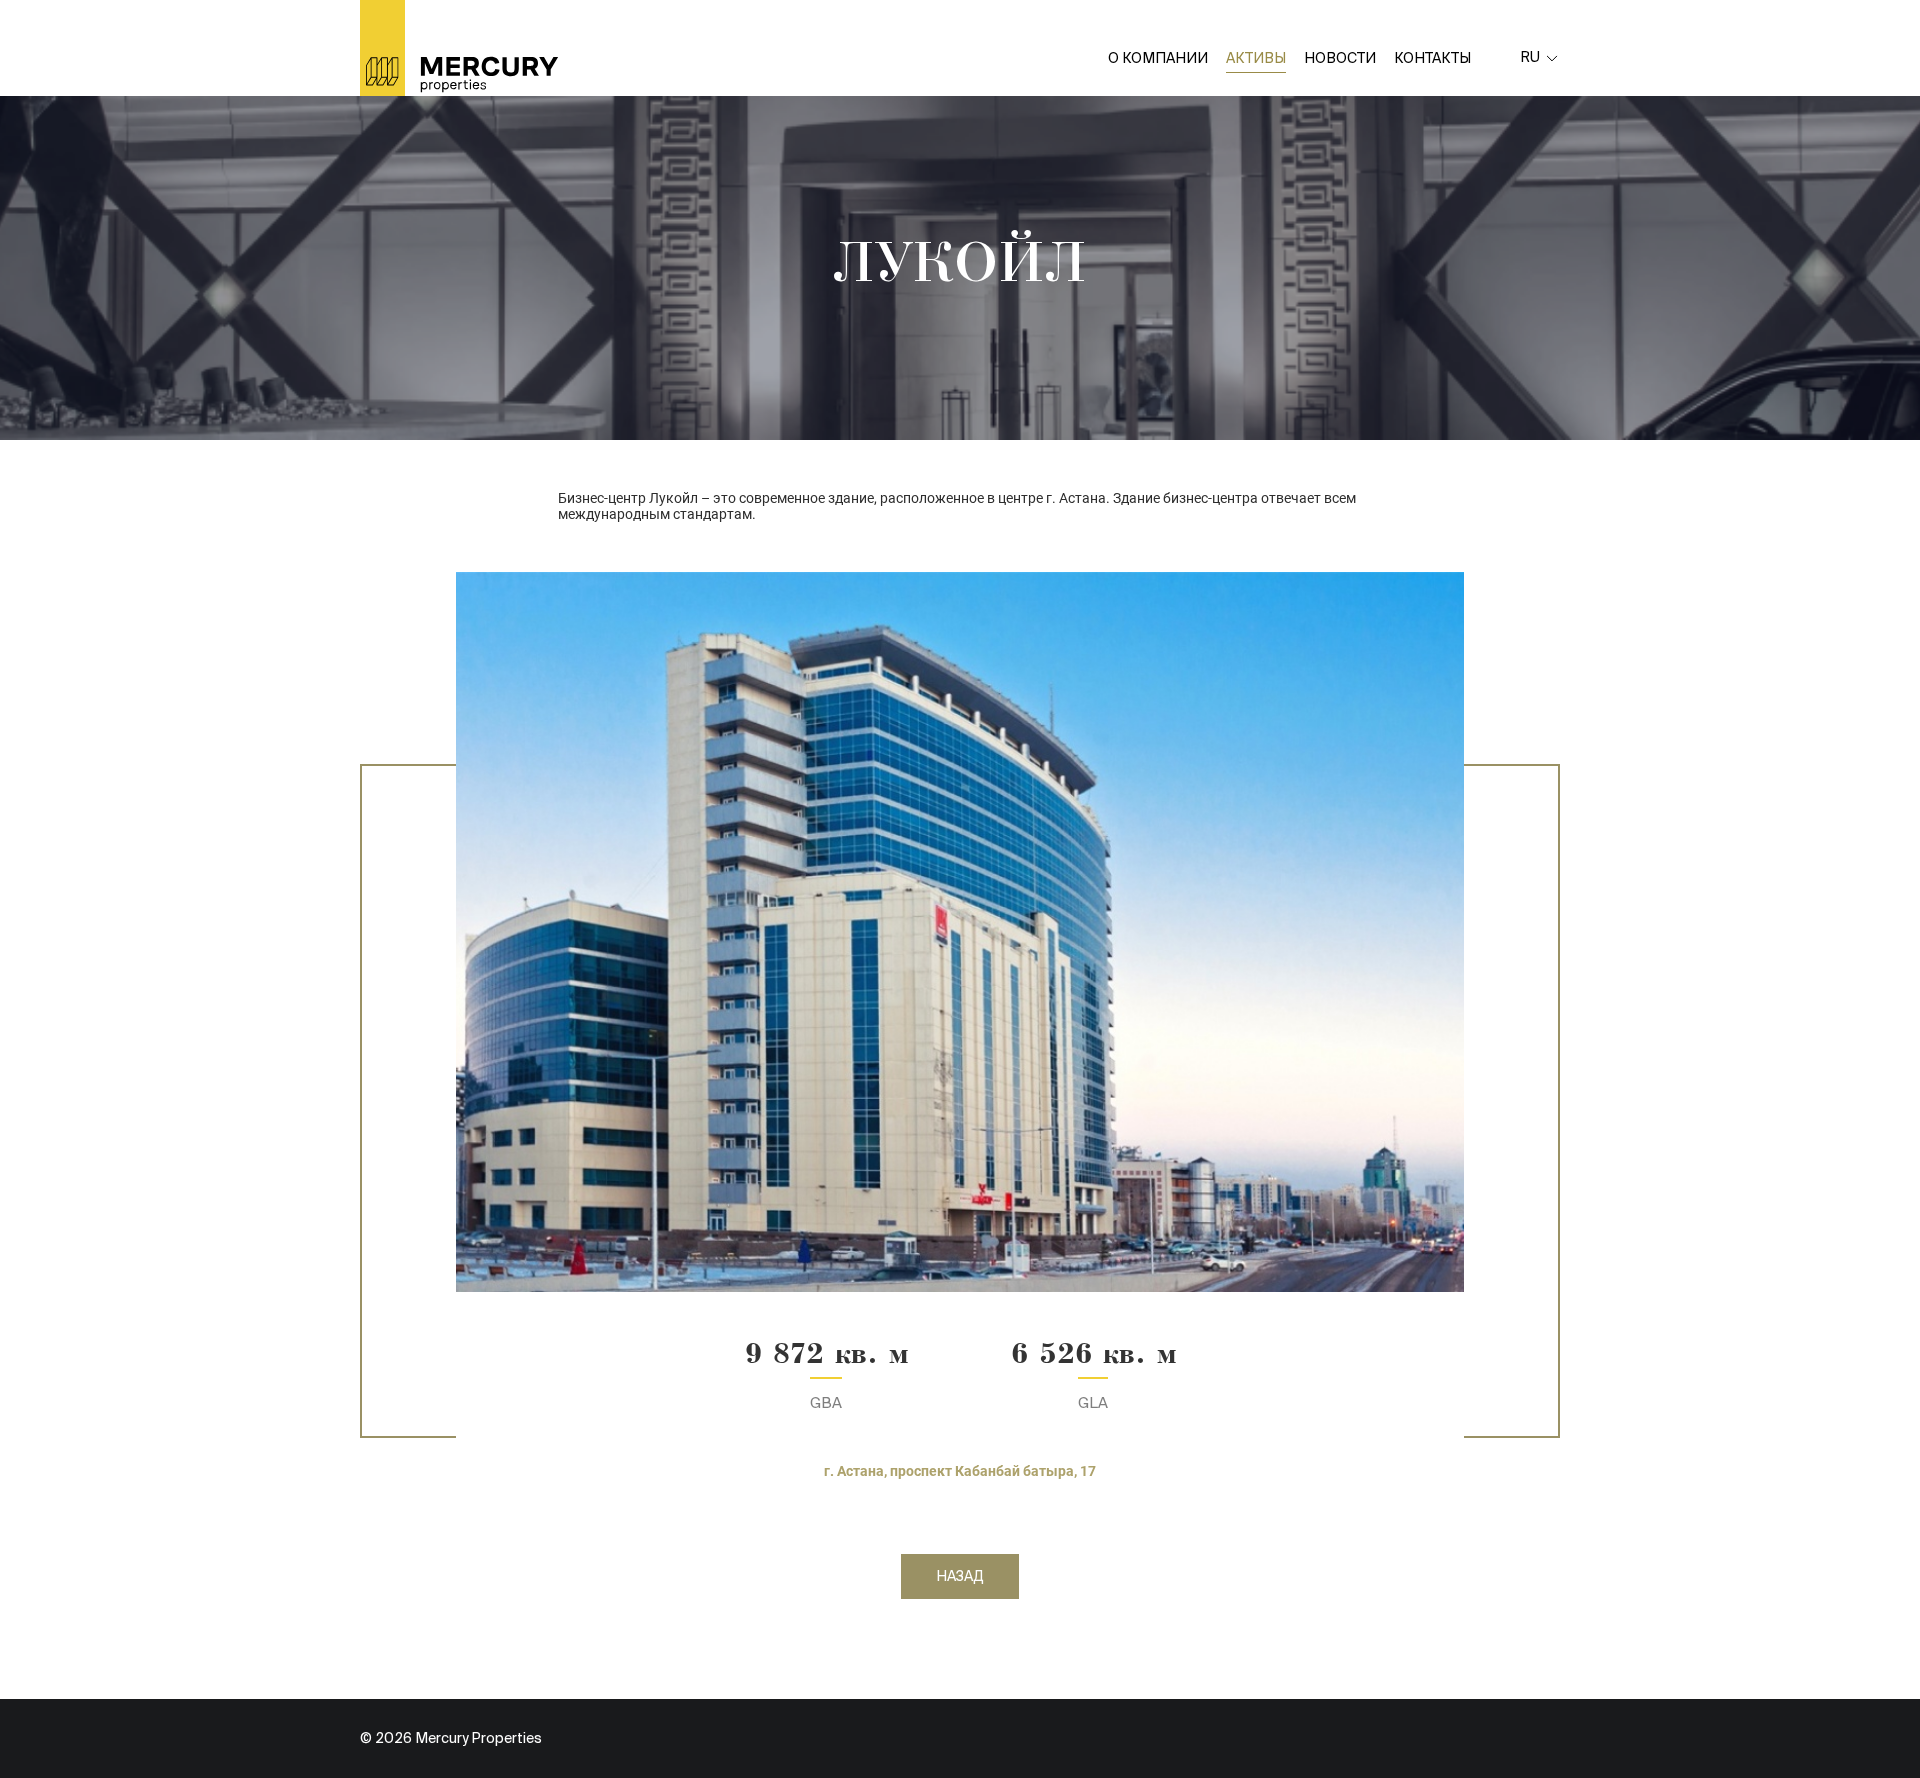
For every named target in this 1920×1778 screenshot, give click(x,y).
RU (1530, 57)
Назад (960, 1576)
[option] (960, 932)
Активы (1256, 58)
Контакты (1432, 58)
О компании (1158, 58)
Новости (1340, 58)
